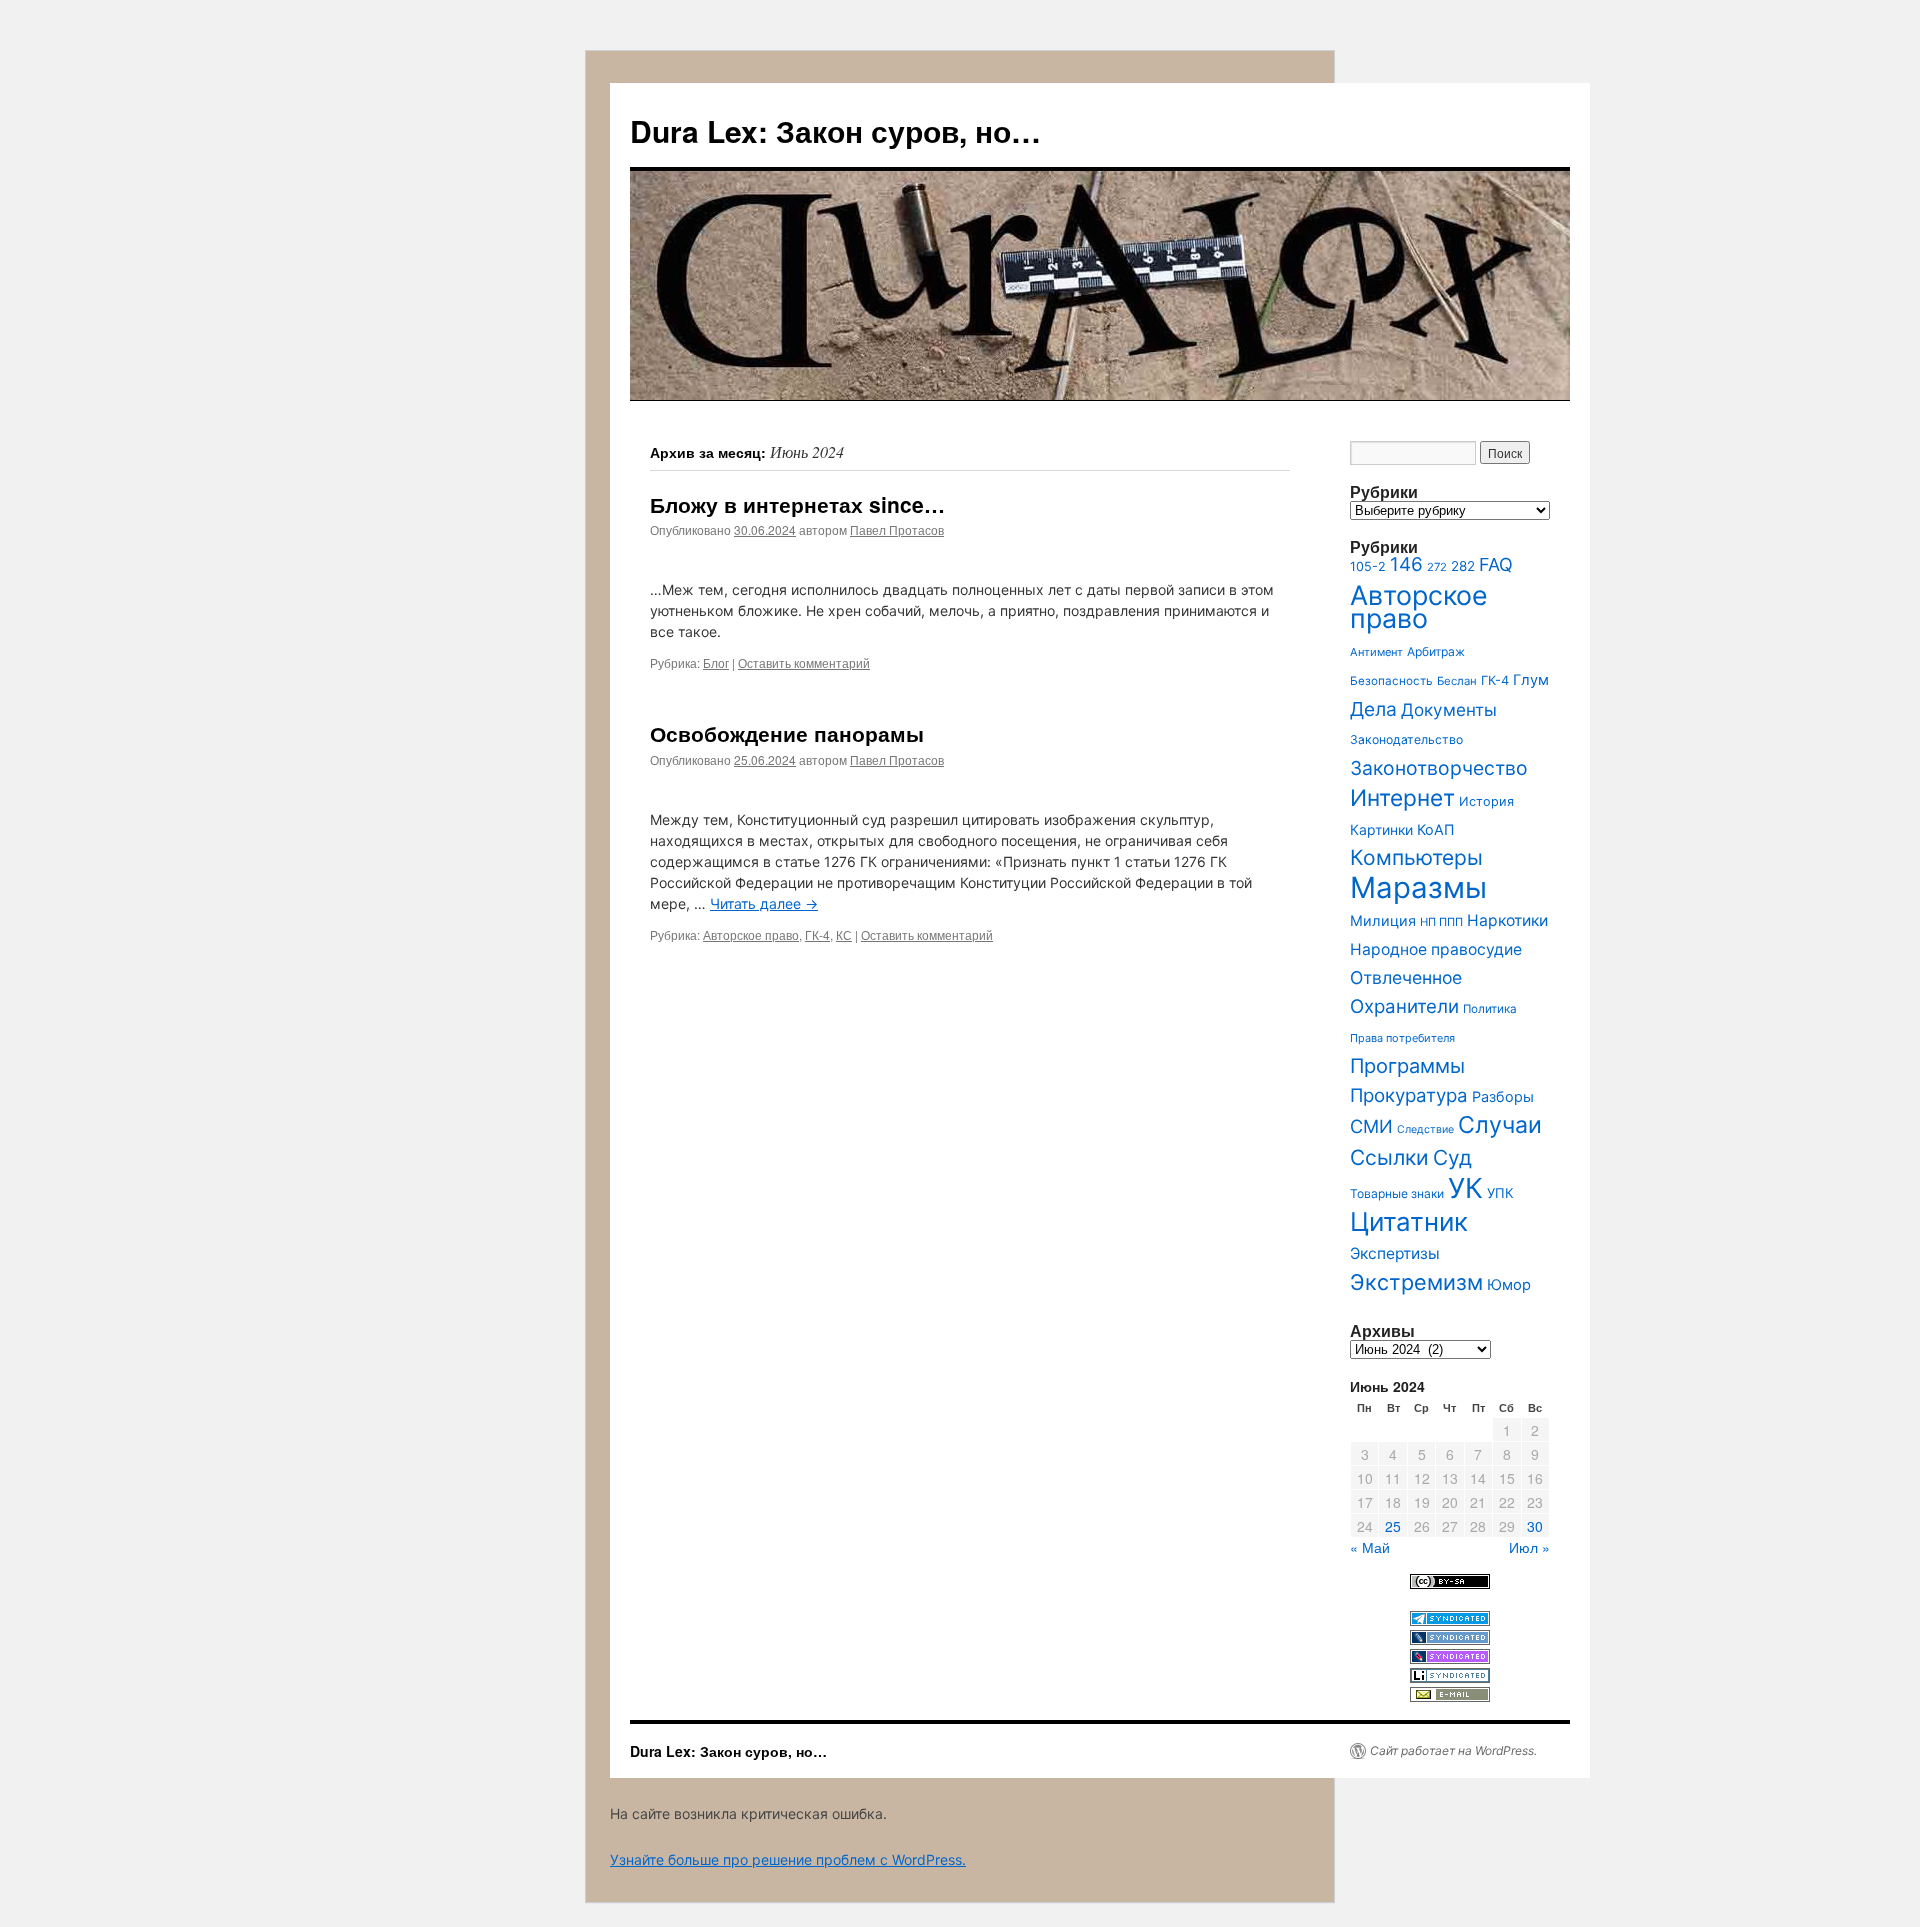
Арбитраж (1436, 651)
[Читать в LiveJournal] (1450, 1639)
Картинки (1381, 829)
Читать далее (764, 903)
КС (844, 934)
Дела (1373, 709)
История (1486, 801)
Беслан (1457, 681)
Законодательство (1406, 739)
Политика (1490, 1009)
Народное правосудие (1436, 949)
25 (1393, 1526)
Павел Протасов (897, 529)
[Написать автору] (1450, 1696)
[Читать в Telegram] (1450, 1620)
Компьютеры (1416, 857)
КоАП (1435, 829)
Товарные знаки (1397, 1193)
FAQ (1496, 564)
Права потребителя (1402, 1038)
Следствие (1425, 1129)
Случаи (1500, 1125)
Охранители (1404, 1006)
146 (1406, 564)
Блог (716, 662)
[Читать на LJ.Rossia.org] (1450, 1658)
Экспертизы (1395, 1253)
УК (1465, 1188)
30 (1535, 1526)
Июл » (1529, 1547)
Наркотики (1507, 920)
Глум (1531, 680)
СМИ (1371, 1126)
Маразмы (1418, 887)
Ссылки (1389, 1157)
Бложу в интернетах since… (797, 504)
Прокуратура (1409, 1095)
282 (1463, 566)
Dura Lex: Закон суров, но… (835, 130)
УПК (1500, 1193)
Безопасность (1391, 681)
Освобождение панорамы (787, 733)
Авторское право (751, 934)
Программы (1407, 1066)
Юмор (1509, 1285)
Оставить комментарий (804, 662)
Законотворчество (1439, 768)
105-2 (1368, 566)
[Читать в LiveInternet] (1450, 1677)
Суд (1452, 1157)
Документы (1449, 709)
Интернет (1402, 797)
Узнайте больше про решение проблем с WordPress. (788, 1859)
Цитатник (1409, 1221)
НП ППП (1441, 922)
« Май (1370, 1547)
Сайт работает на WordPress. (1453, 1750)
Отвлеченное (1406, 977)
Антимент (1376, 652)
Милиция (1383, 920)
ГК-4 (817, 934)
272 (1437, 567)
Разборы (1503, 1096)
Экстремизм (1416, 1282)
